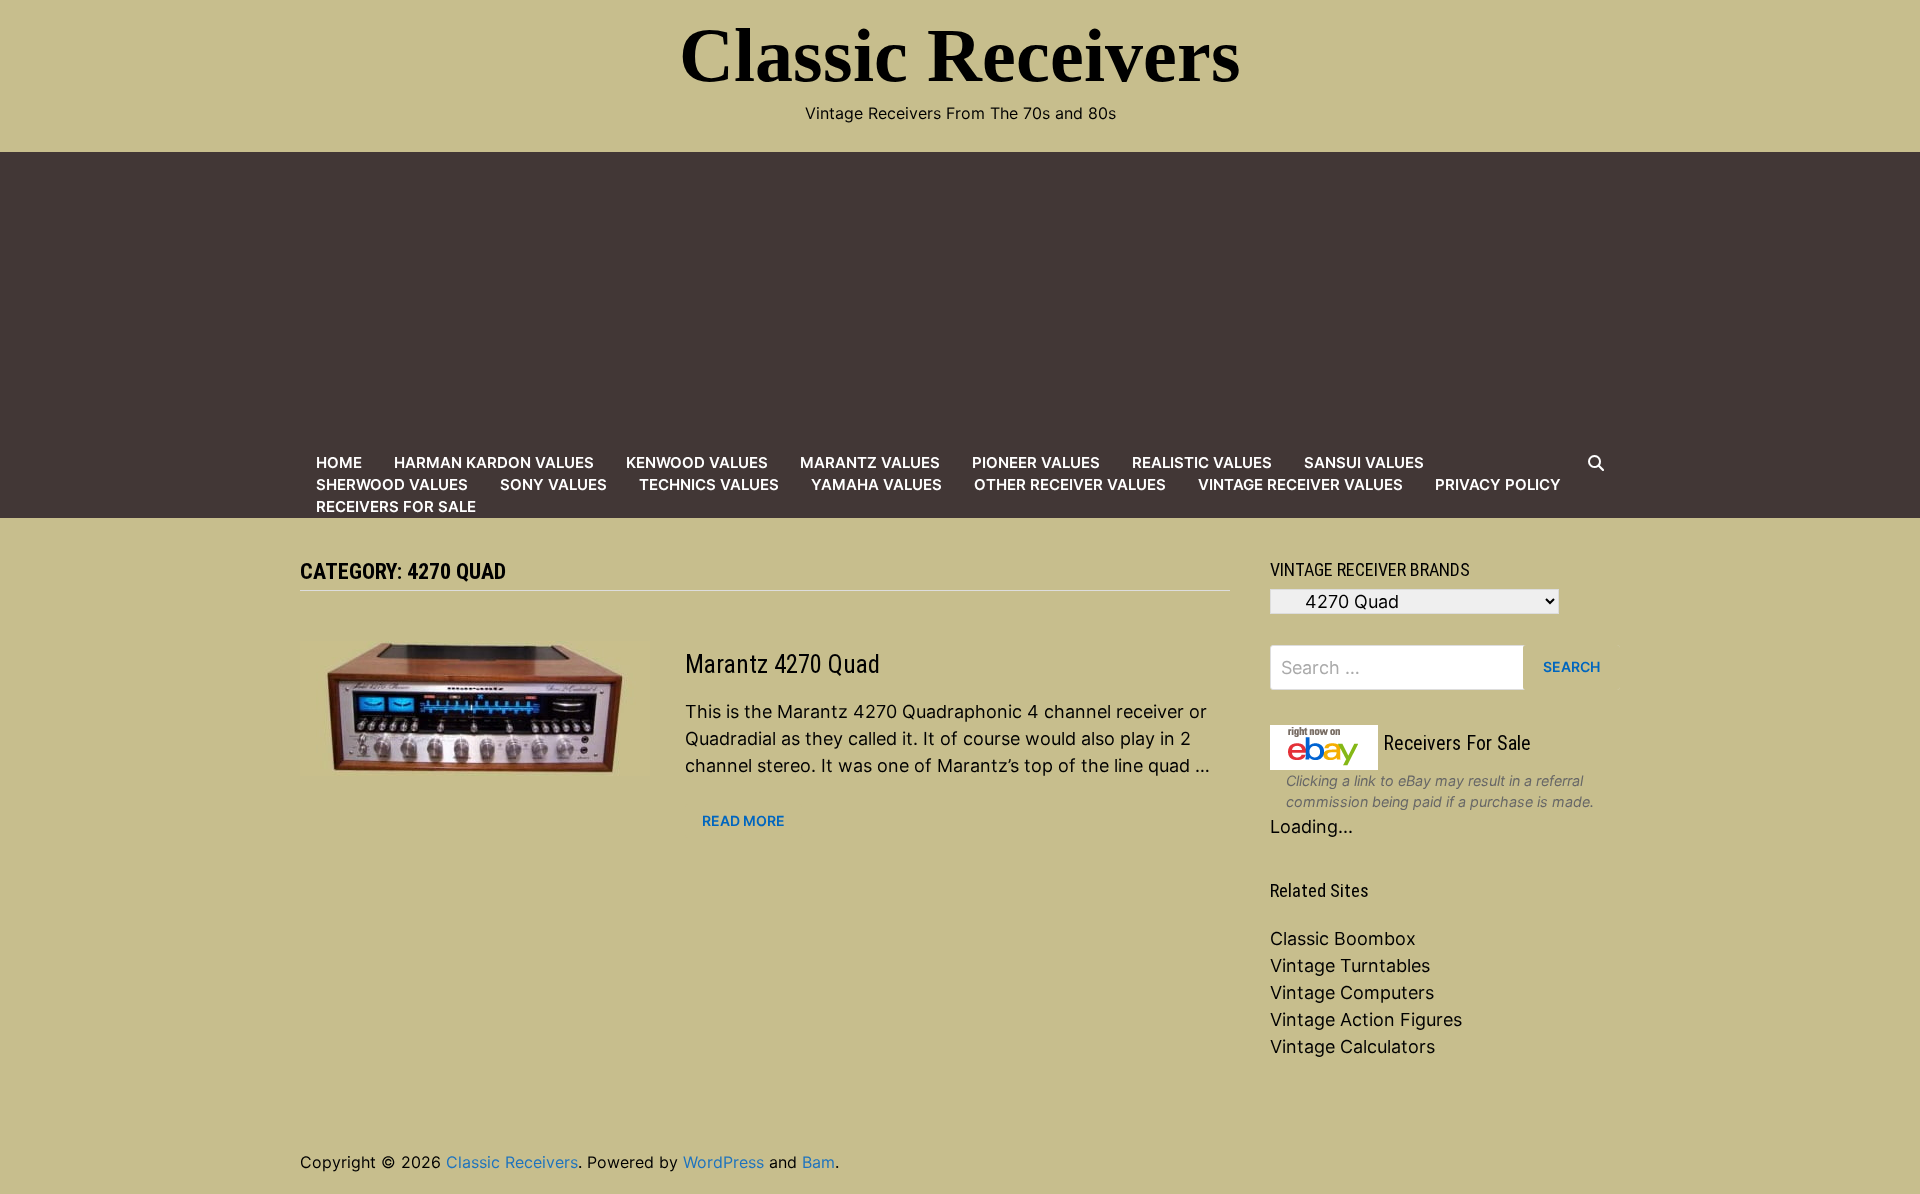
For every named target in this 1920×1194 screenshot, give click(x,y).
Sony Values (553, 484)
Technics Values (709, 484)
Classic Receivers (960, 55)
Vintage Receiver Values (1300, 484)
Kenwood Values (697, 462)
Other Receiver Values (1070, 484)
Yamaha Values (876, 484)
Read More (743, 821)
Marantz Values (870, 462)
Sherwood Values (392, 484)
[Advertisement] (960, 302)
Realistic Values (1202, 462)
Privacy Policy (1498, 484)
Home (339, 462)
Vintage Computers (1352, 992)
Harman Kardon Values (494, 462)
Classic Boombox (1343, 938)
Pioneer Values (1036, 462)
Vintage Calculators (1352, 1046)
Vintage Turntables (1350, 965)
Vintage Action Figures (1366, 1019)
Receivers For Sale (396, 506)
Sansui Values (1364, 462)
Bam (818, 1162)
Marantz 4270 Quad (782, 664)
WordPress (723, 1162)
